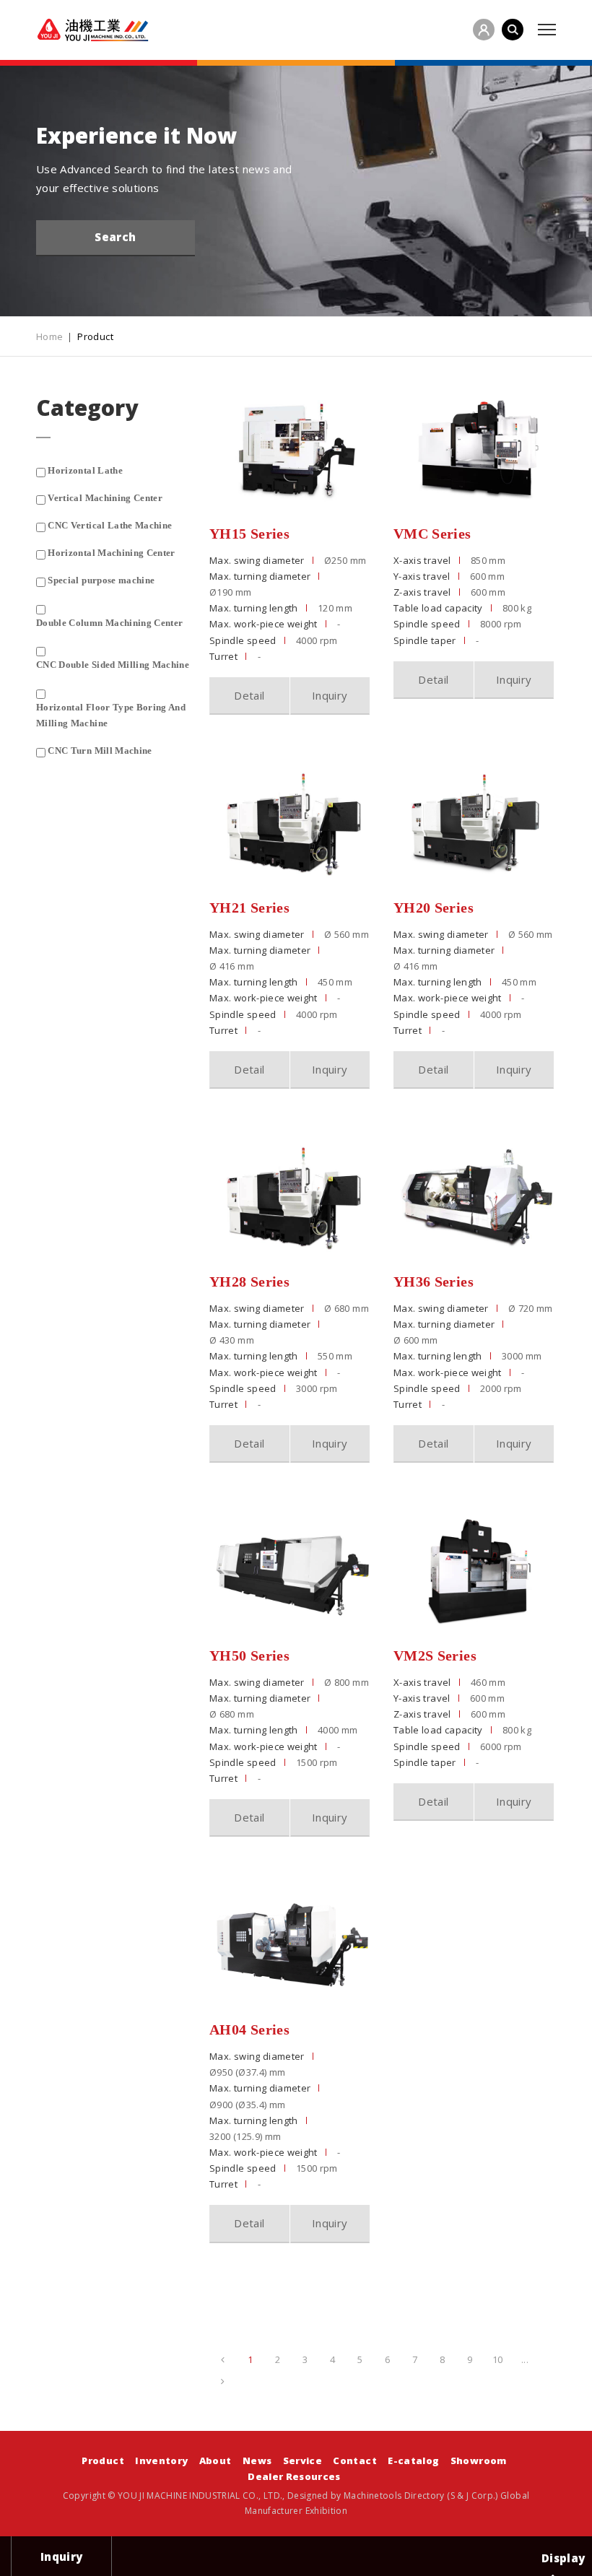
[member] (484, 30)
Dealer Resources (294, 2476)
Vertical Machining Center (105, 498)
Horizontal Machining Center (111, 553)
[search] (513, 30)
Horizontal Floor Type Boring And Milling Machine (111, 715)
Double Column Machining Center (110, 623)
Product (103, 2460)
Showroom (479, 2460)
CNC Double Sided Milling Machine (113, 665)
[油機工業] (93, 30)
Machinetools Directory (394, 2495)
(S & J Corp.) (471, 2495)
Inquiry (330, 695)
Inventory (161, 2460)
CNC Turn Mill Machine (100, 750)
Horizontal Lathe (85, 470)
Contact (354, 2460)
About (216, 2460)
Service (302, 2460)
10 (498, 2359)
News (257, 2460)
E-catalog (413, 2460)
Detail (249, 695)
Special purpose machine (101, 580)
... (525, 2359)
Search (115, 237)
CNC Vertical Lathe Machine (110, 525)
